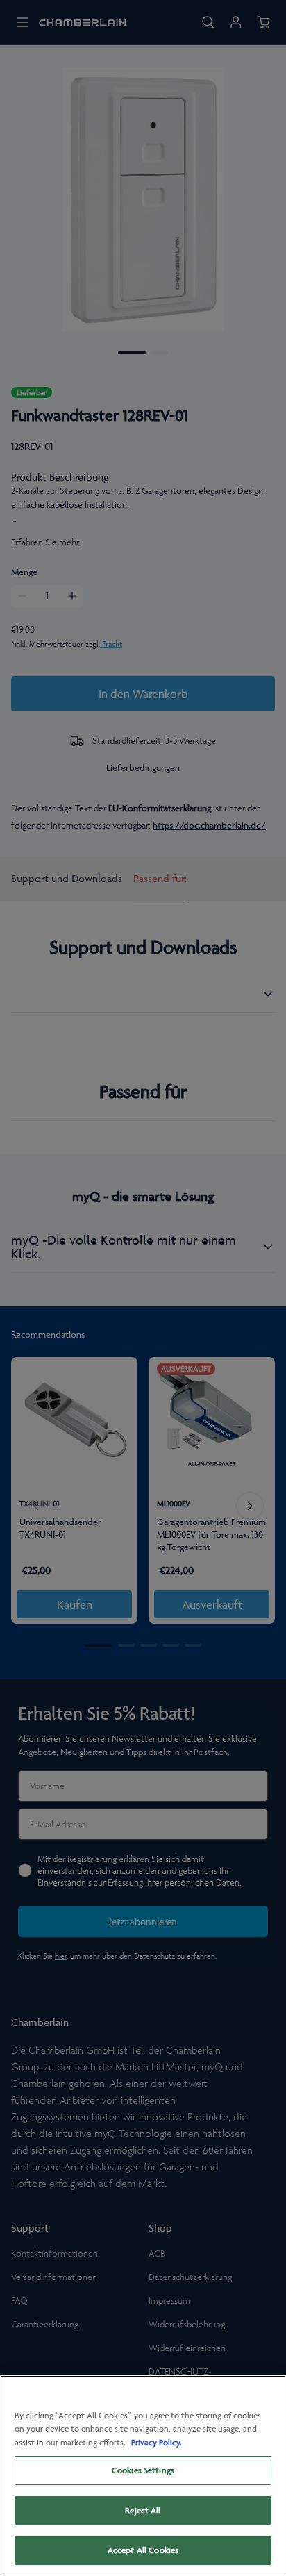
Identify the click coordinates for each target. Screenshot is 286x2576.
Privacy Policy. (157, 2442)
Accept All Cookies (143, 2550)
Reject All (143, 2510)
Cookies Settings (143, 2470)
